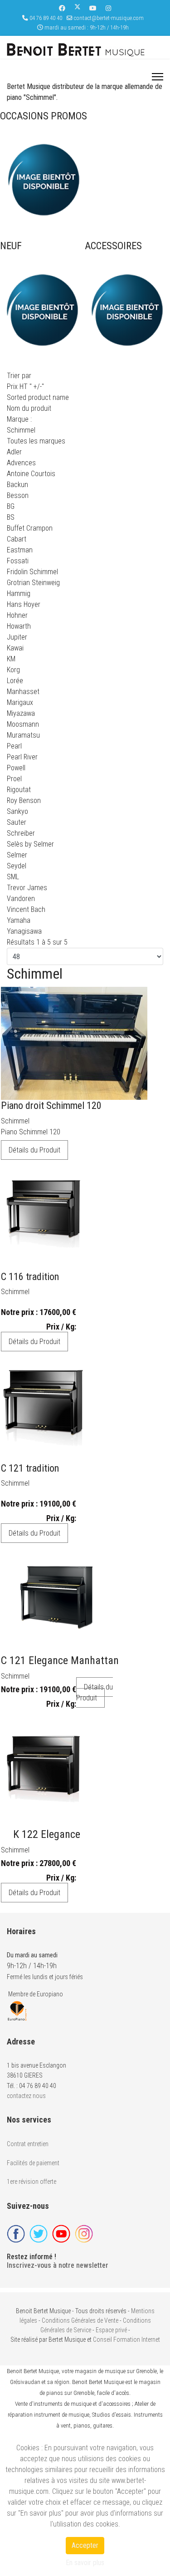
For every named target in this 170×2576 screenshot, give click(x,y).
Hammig (19, 594)
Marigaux (20, 702)
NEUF (11, 246)
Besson (18, 495)
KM (11, 659)
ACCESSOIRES (113, 246)
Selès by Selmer (30, 844)
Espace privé (111, 2330)
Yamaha (19, 920)
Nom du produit (29, 408)
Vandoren (21, 899)
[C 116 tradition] (43, 1214)
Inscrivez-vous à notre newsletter (58, 2265)
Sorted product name (38, 397)
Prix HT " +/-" (25, 387)
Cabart (17, 539)
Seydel (17, 866)
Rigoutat (19, 790)
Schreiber (21, 833)
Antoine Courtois (31, 474)
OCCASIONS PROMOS (44, 116)
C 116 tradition (30, 1277)
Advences (21, 463)
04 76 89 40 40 (46, 18)
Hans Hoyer (24, 604)
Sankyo (17, 811)
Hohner (17, 615)
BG (11, 506)
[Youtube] (93, 8)
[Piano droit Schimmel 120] (74, 1043)
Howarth (19, 626)
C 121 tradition (30, 1468)
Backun (17, 485)
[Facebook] (62, 8)
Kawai (15, 648)
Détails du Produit (34, 1150)
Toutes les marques (36, 441)
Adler (14, 452)
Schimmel (15, 1121)
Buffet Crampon (30, 528)
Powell (16, 768)
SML (13, 877)
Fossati (18, 561)
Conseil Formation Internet (126, 2340)
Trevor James (27, 888)
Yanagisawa (24, 931)
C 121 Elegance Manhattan (60, 1660)
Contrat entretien (28, 2144)
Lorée (15, 681)
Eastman (20, 550)
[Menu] (158, 77)
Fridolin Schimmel (32, 572)
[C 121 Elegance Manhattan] (56, 1597)
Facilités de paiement (33, 2163)
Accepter (85, 2545)
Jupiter (17, 637)
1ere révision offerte (32, 2182)
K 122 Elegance (47, 1834)
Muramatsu (23, 735)
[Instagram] (108, 8)
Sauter (17, 822)
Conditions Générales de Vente (80, 2320)
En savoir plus (85, 2563)
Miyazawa (21, 713)
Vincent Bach (26, 909)
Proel (14, 779)
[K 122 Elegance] (43, 1771)
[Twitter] (78, 8)
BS (11, 517)
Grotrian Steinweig (33, 583)
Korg (13, 670)
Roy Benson (24, 800)
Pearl (14, 746)
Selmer (17, 855)
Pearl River (22, 757)
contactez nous (26, 2096)
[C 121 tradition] (43, 1406)
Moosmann (23, 724)
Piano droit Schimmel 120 (51, 1106)
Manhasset (23, 692)
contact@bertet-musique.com (109, 18)
